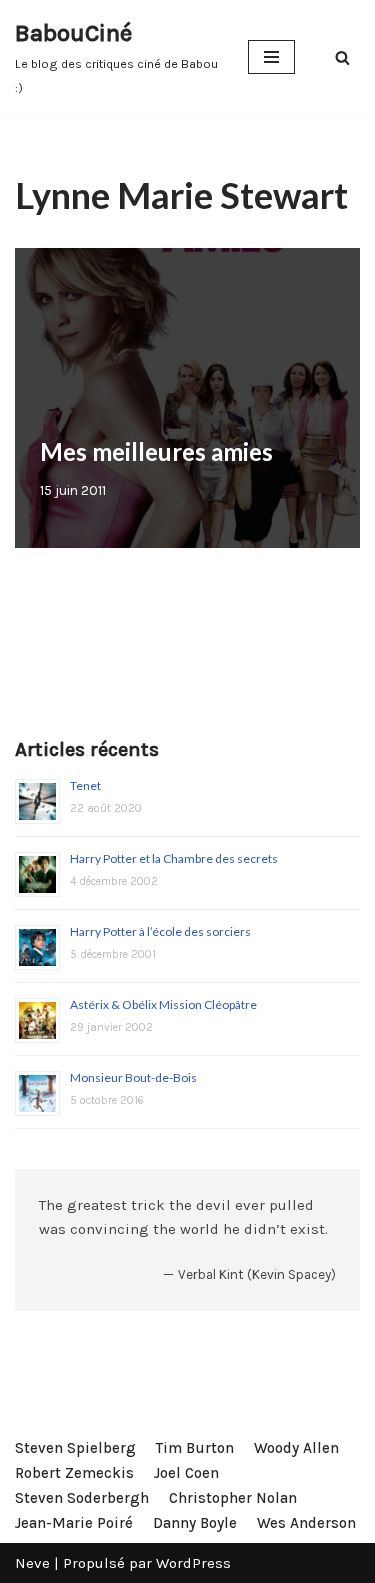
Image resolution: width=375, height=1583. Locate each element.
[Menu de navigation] (271, 57)
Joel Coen (186, 1473)
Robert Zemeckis (74, 1473)
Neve (32, 1563)
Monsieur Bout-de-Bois (133, 1077)
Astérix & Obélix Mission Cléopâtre (163, 1004)
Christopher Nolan (233, 1498)
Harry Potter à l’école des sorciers (160, 931)
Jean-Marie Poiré (74, 1523)
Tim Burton (195, 1448)
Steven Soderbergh (82, 1498)
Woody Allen (296, 1448)
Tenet (85, 785)
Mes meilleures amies (156, 451)
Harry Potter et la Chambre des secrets (174, 858)
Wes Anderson (306, 1523)
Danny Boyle (195, 1523)
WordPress (193, 1563)
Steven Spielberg (75, 1448)
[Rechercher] (342, 57)
